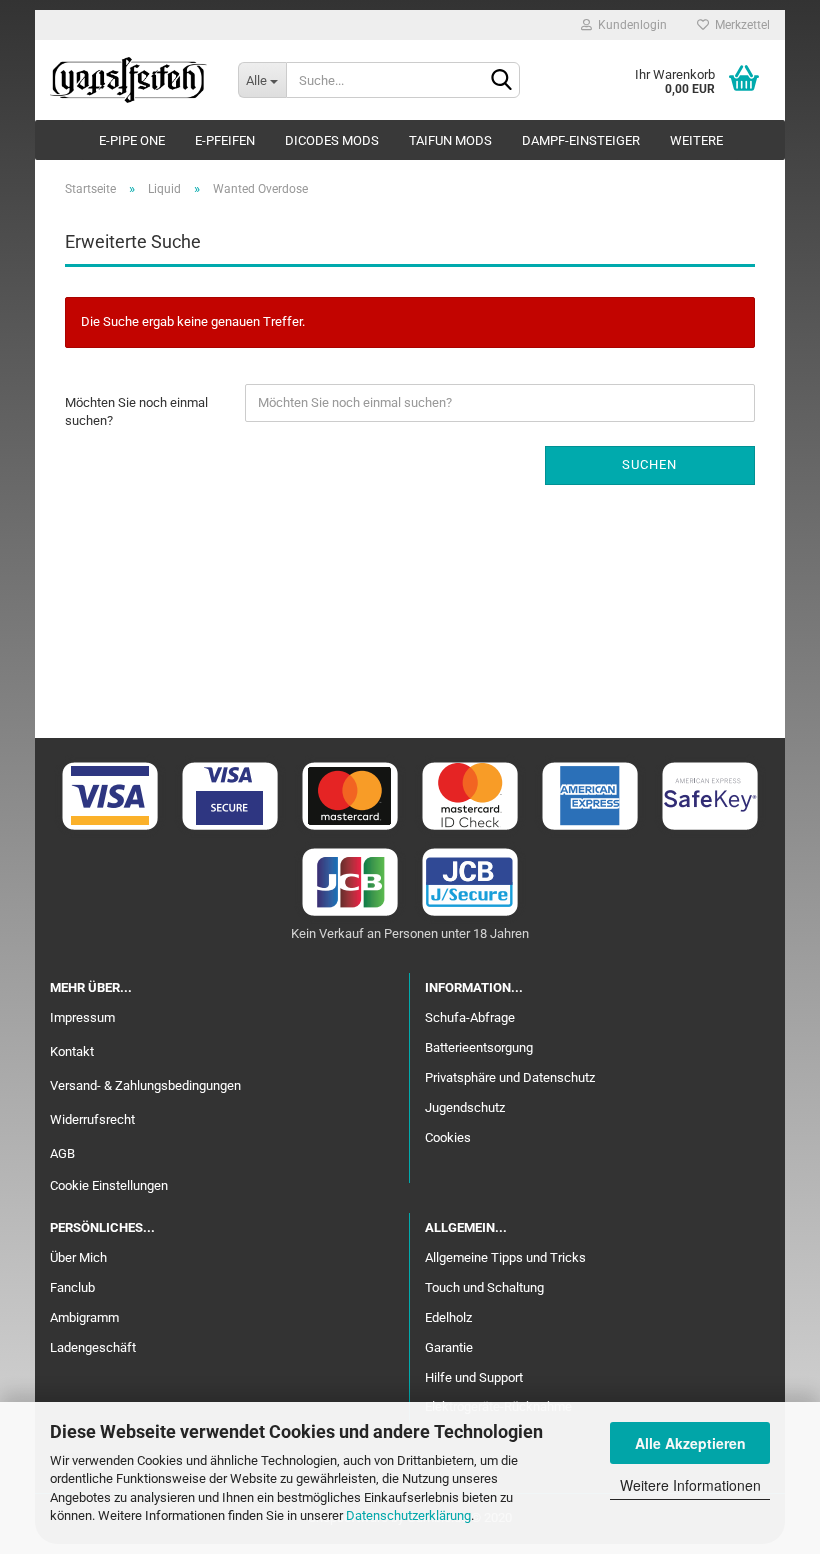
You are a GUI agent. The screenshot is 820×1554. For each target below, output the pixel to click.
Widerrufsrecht (92, 1119)
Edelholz (448, 1317)
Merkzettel (739, 25)
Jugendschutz (465, 1107)
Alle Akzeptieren (690, 1443)
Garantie (449, 1347)
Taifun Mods (450, 140)
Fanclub (72, 1287)
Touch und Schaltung (484, 1287)
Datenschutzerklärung (408, 1515)
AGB (62, 1153)
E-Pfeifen (225, 140)
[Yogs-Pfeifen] (129, 80)
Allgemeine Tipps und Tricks (505, 1257)
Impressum (82, 1017)
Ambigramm (84, 1317)
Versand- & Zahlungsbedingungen (145, 1085)
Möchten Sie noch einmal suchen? (136, 412)
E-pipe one (132, 140)
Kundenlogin (629, 25)
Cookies (448, 1137)
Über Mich (78, 1257)
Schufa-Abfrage (470, 1017)
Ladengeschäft (93, 1347)
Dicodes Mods (332, 140)
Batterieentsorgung (479, 1047)
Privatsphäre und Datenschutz (510, 1077)
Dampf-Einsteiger (581, 140)
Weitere (696, 140)
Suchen (649, 464)
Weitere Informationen (690, 1485)
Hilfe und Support (474, 1377)
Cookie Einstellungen (109, 1185)
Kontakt (72, 1051)
